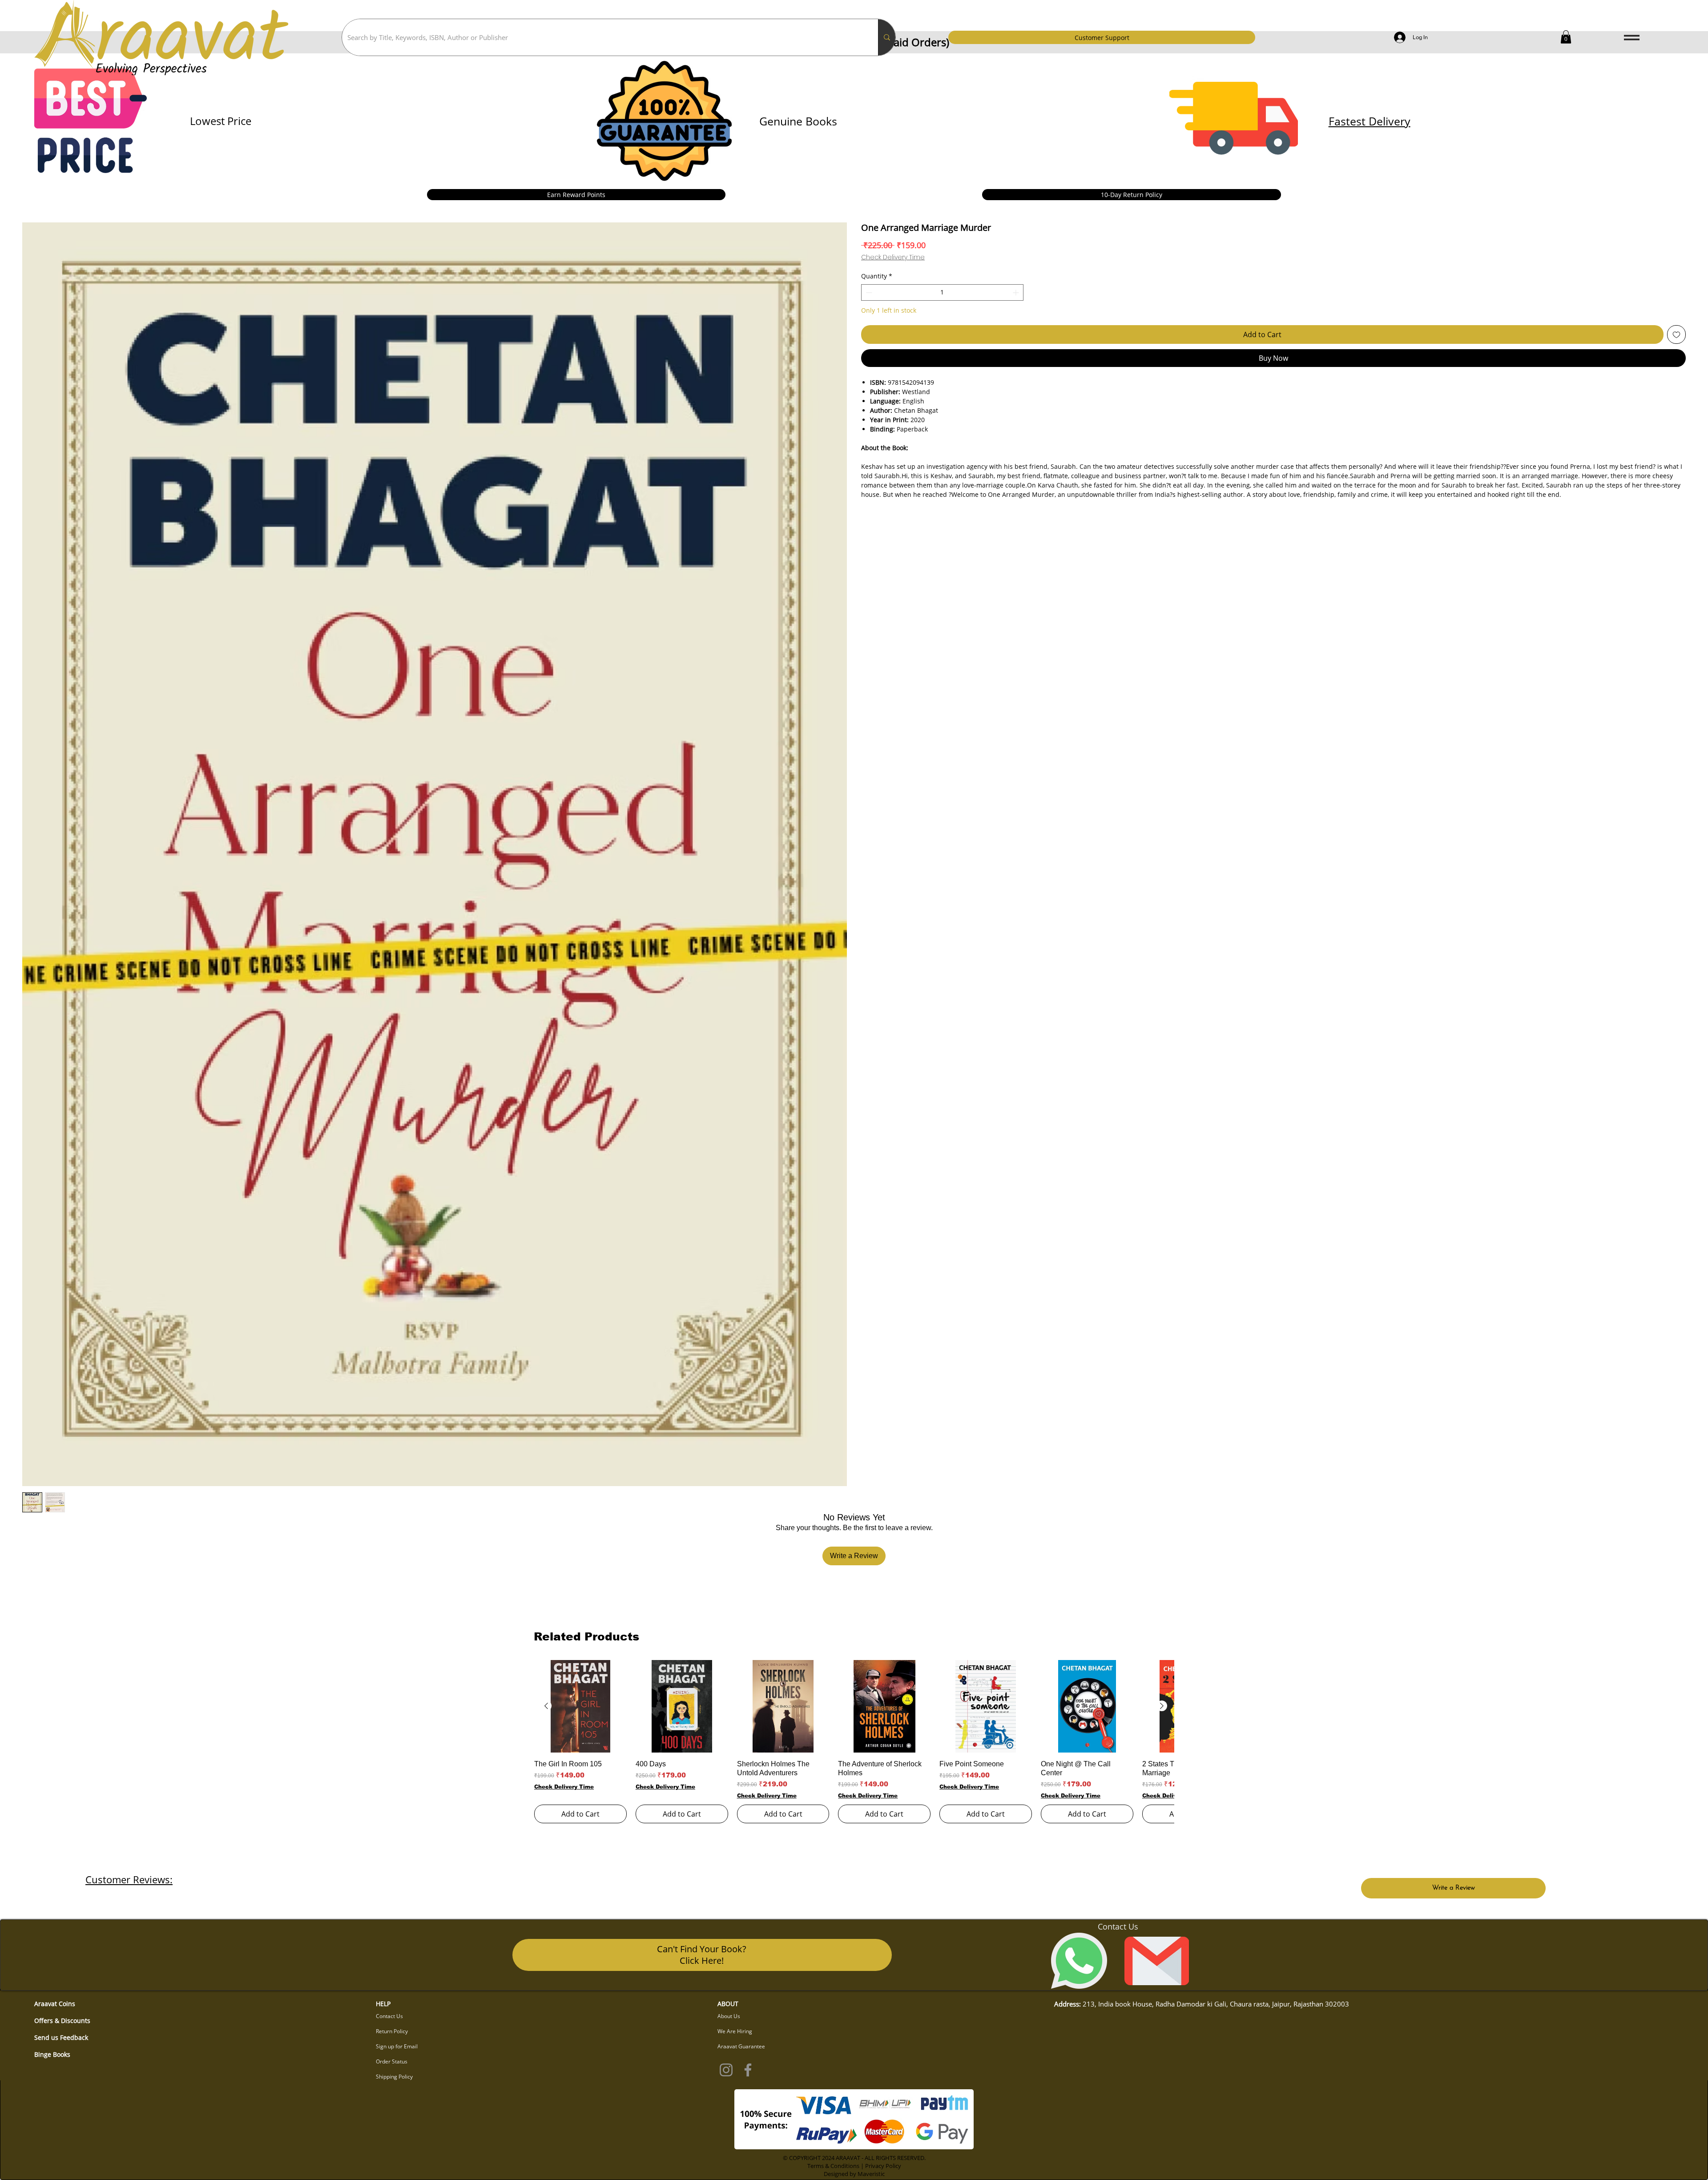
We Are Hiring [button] (735, 2031)
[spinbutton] (942, 292)
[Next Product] (1162, 1706)
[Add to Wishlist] (1676, 334)
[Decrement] (868, 292)
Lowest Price (221, 121)
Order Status (392, 2061)
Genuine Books (798, 121)
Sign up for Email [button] (397, 2046)
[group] (854, 1742)
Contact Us (389, 2016)
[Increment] (1017, 292)
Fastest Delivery (1370, 121)
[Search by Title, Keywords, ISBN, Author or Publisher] (887, 37)
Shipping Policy (394, 2077)
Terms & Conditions (833, 2166)
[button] (1566, 37)
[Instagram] (726, 2070)
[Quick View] (580, 1706)
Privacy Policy (883, 2166)
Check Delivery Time (893, 257)
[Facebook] (748, 2070)
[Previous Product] (546, 1706)
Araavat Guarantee (741, 2046)
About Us (729, 2016)
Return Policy (392, 2031)
